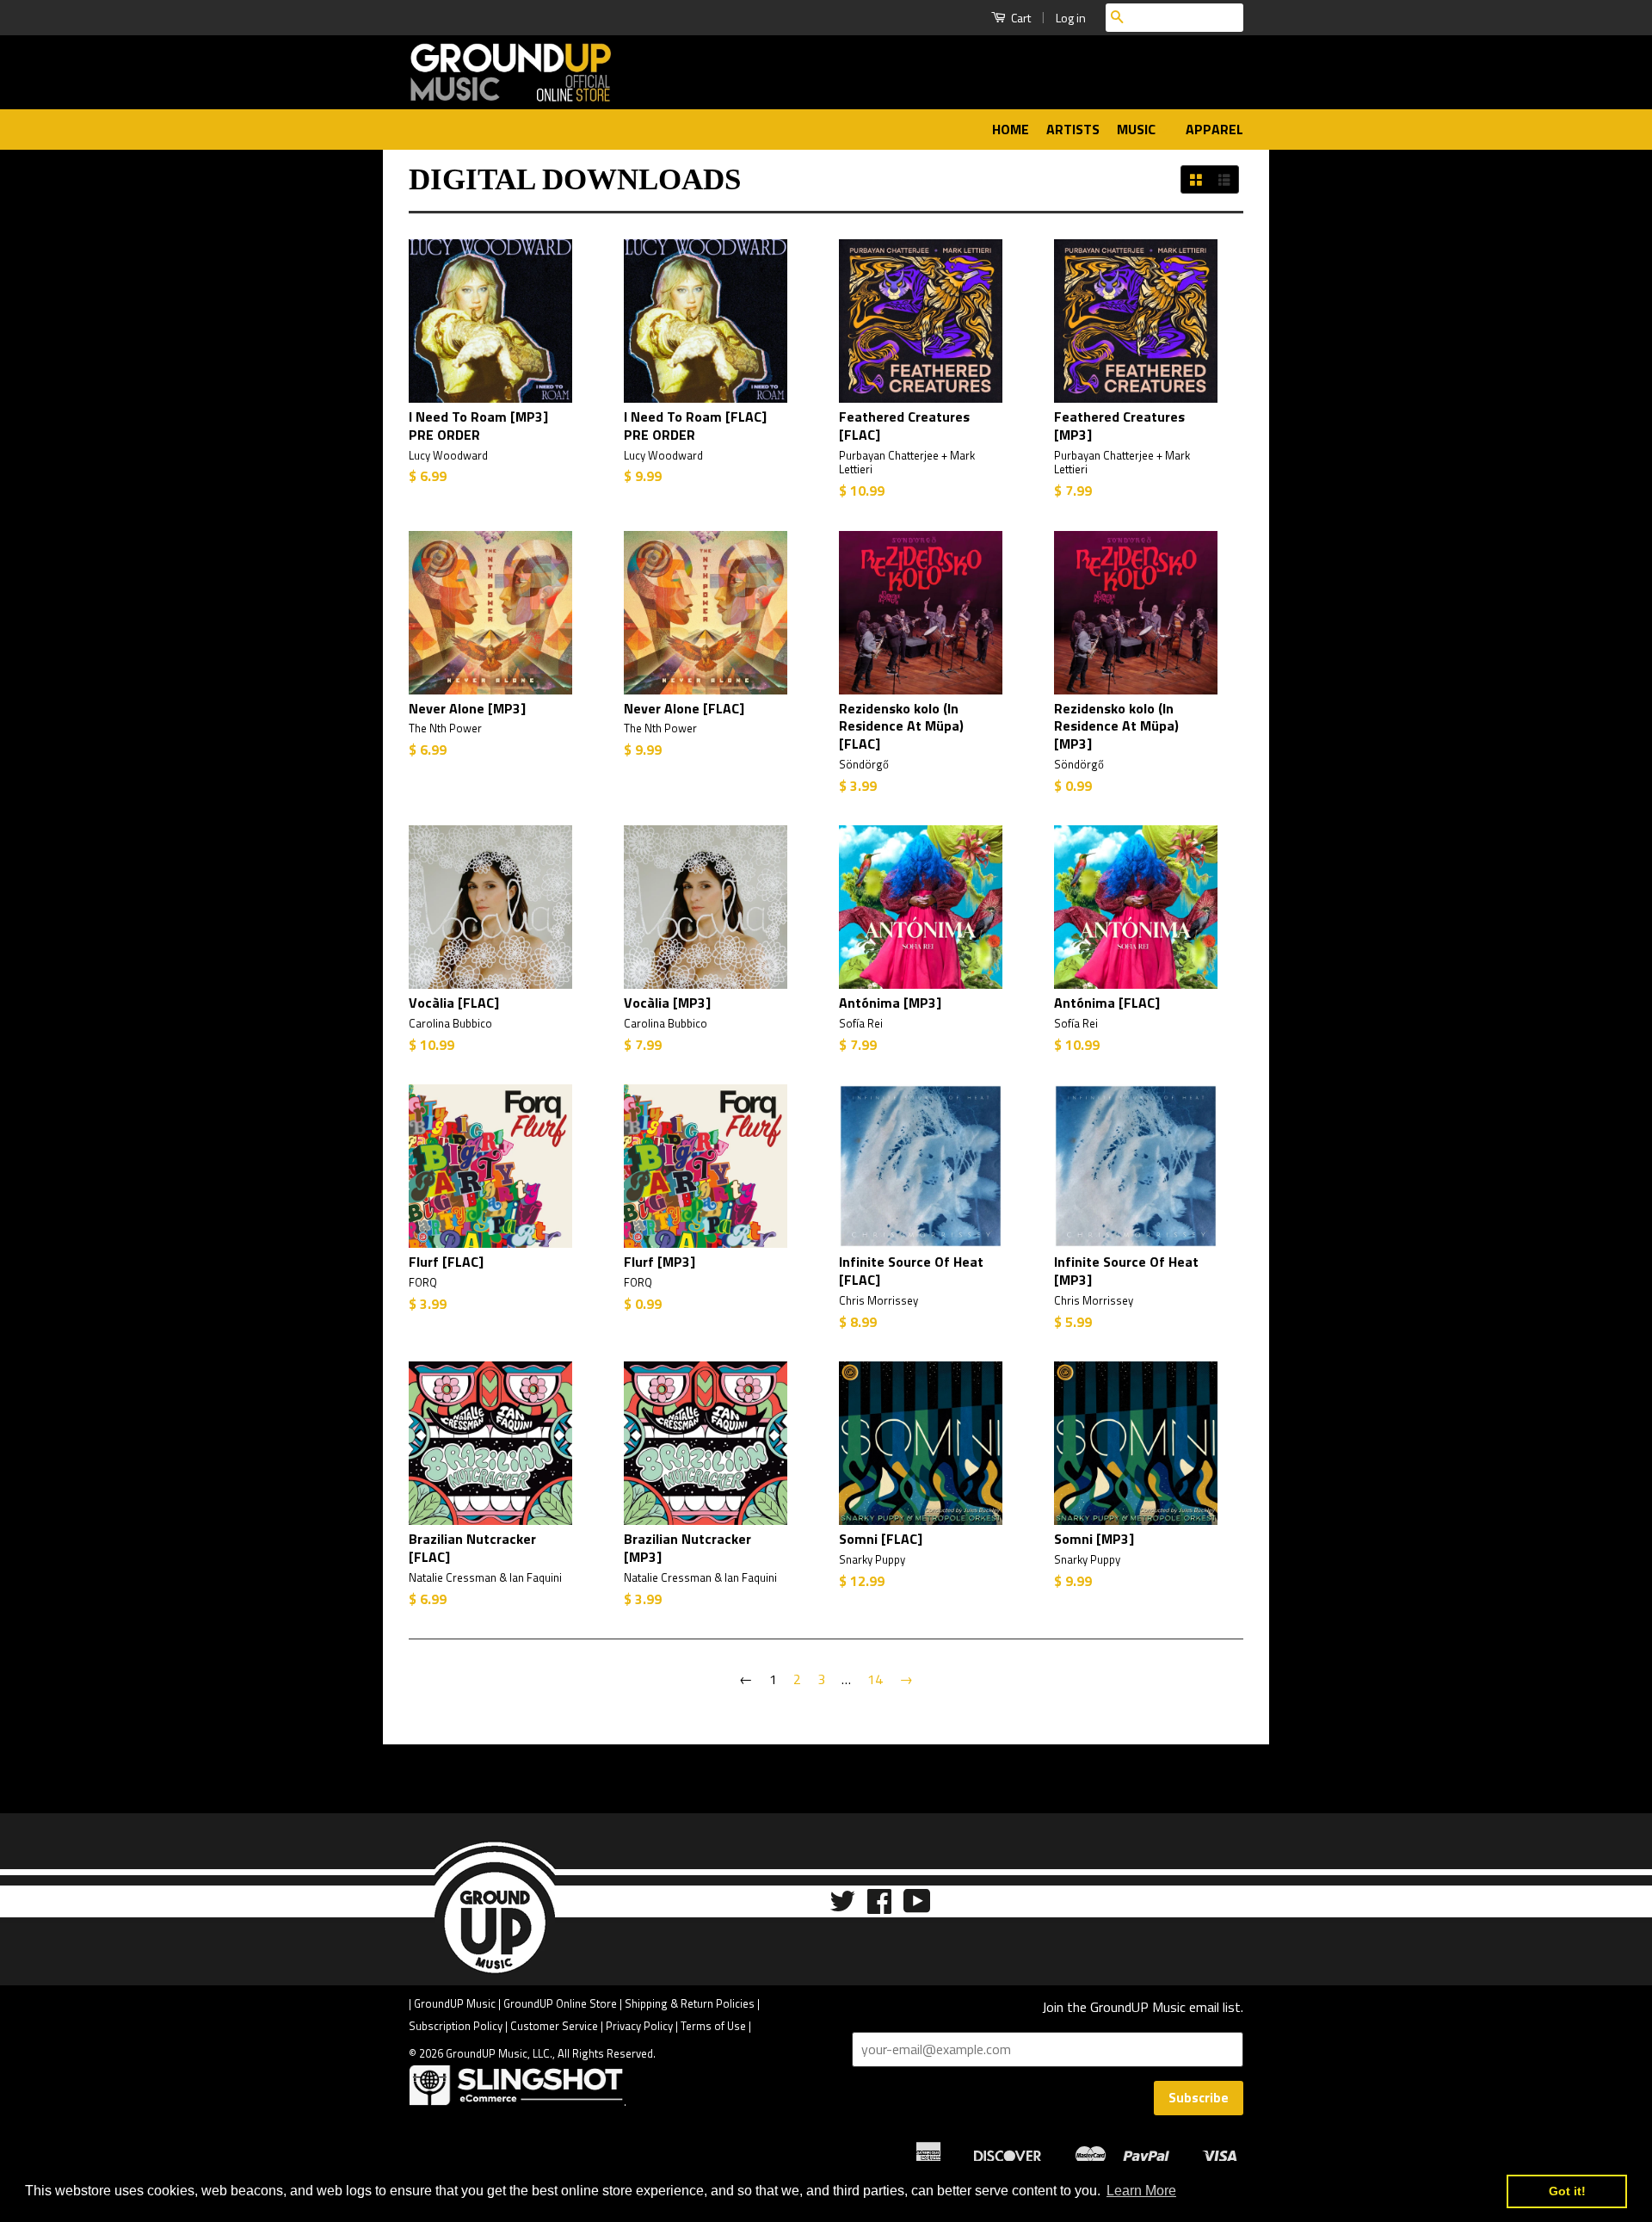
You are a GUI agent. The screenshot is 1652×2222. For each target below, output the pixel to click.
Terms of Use (713, 2026)
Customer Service (554, 2026)
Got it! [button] (1567, 2191)
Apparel (1214, 129)
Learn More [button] (1141, 2191)
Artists (1073, 129)
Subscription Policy (456, 2026)
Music (1138, 129)
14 (875, 1679)
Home (1011, 129)
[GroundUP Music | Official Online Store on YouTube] (917, 1907)
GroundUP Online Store (560, 2003)
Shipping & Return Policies (690, 2003)
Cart (1020, 18)
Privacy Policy (639, 2026)
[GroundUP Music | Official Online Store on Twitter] (842, 1907)
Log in (1071, 18)
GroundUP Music (455, 2003)
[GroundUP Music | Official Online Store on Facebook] (879, 1907)
